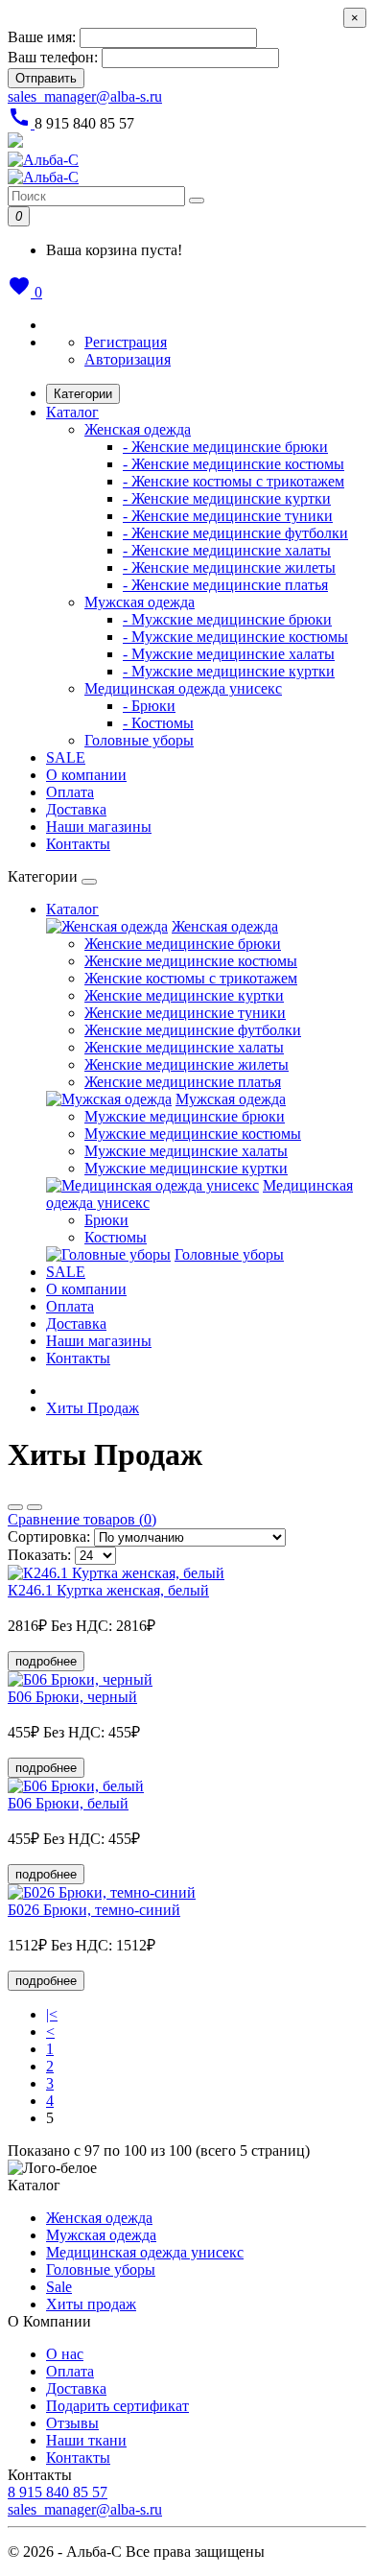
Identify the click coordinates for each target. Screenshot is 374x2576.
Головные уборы (139, 740)
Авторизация (128, 359)
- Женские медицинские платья (225, 585)
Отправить (46, 78)
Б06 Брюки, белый (68, 1803)
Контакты (78, 844)
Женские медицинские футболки (193, 1030)
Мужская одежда (140, 602)
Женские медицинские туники (185, 1013)
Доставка (76, 809)
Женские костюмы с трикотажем (191, 978)
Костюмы (116, 1237)
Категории (83, 394)
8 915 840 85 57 (58, 2492)
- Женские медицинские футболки (235, 533)
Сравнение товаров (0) (82, 1519)
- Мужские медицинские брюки (227, 619)
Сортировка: (49, 1536)
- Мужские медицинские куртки (229, 671)
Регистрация (126, 342)
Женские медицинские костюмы (191, 961)
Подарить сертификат (117, 2406)
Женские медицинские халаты (184, 1047)
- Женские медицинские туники (228, 516)
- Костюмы (158, 723)
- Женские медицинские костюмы (234, 464)
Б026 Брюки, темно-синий (94, 1910)
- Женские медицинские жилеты (229, 567)
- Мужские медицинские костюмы (235, 637)
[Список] (15, 1507)
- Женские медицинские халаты (227, 550)
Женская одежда (138, 429)
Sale (59, 2287)
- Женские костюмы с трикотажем (234, 481)
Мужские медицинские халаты (186, 1151)
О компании (86, 775)
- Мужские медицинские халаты (229, 654)
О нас (65, 2354)
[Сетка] (35, 1507)
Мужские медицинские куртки (186, 1168)
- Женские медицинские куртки (227, 498)
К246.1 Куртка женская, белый (108, 1590)
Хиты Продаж (93, 1408)
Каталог (72, 412)
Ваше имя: (42, 37)
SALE (66, 757)
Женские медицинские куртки (184, 995)
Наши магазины (99, 827)
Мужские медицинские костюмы (193, 1134)
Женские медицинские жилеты (187, 1064)
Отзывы (72, 2423)
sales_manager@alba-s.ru (85, 96)
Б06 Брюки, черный (72, 1697)
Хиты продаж (91, 2304)
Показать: (39, 1555)
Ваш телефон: (53, 57)
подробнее (46, 1661)
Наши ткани (86, 2440)
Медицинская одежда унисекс (183, 688)
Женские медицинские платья (183, 1082)
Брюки (106, 1220)
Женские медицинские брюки (183, 944)
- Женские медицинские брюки (225, 447)
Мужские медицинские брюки (185, 1116)
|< (52, 2014)
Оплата (70, 792)
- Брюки (149, 706)
